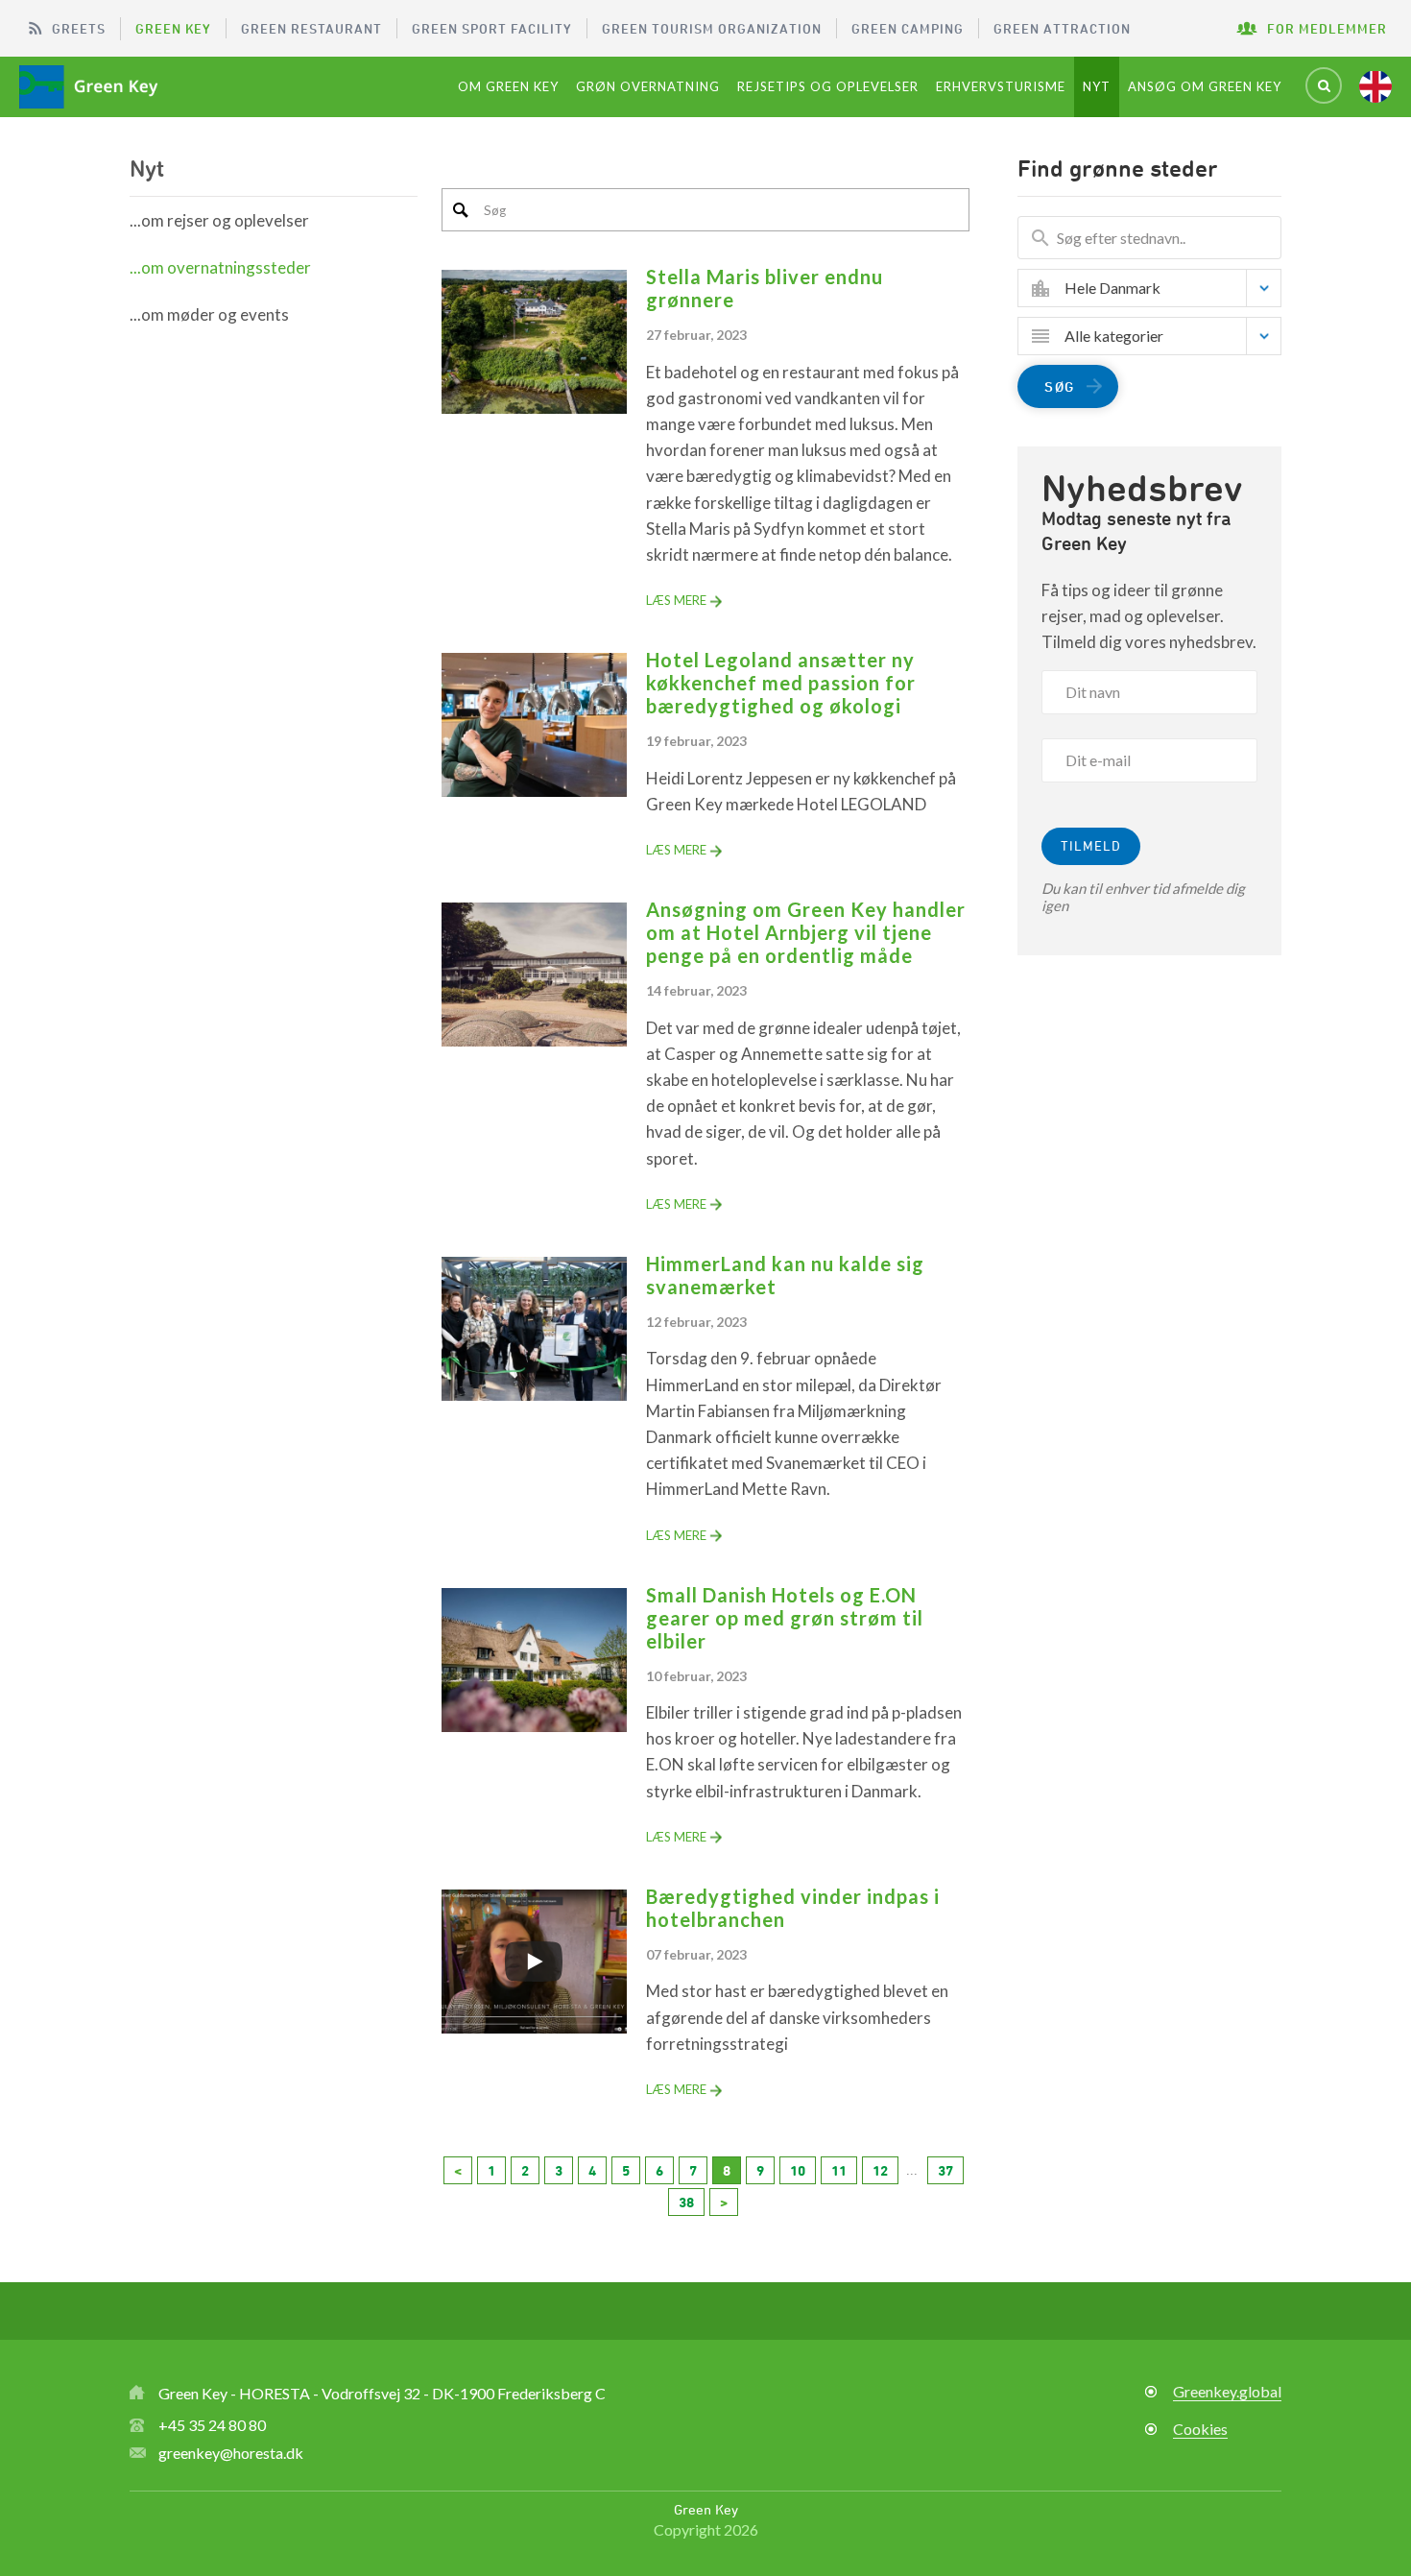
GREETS (79, 28)
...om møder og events (209, 314)
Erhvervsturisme (1001, 86)
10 (798, 2170)
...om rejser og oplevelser (219, 220)
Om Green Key (508, 86)
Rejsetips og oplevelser (828, 86)
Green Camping (908, 28)
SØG (1060, 386)
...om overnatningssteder (220, 267)
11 (839, 2170)
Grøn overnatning (648, 86)
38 (686, 2202)
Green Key (173, 28)
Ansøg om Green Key (1205, 86)
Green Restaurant (311, 28)
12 (880, 2170)
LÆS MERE (676, 600)
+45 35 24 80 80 (212, 2425)
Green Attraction (1062, 28)
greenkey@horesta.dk (231, 2453)
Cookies (1200, 2429)
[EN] (1375, 86)
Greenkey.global (1227, 2391)
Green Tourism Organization (712, 28)
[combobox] (1164, 288)
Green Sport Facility (492, 28)
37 (945, 2170)
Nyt (1097, 86)
